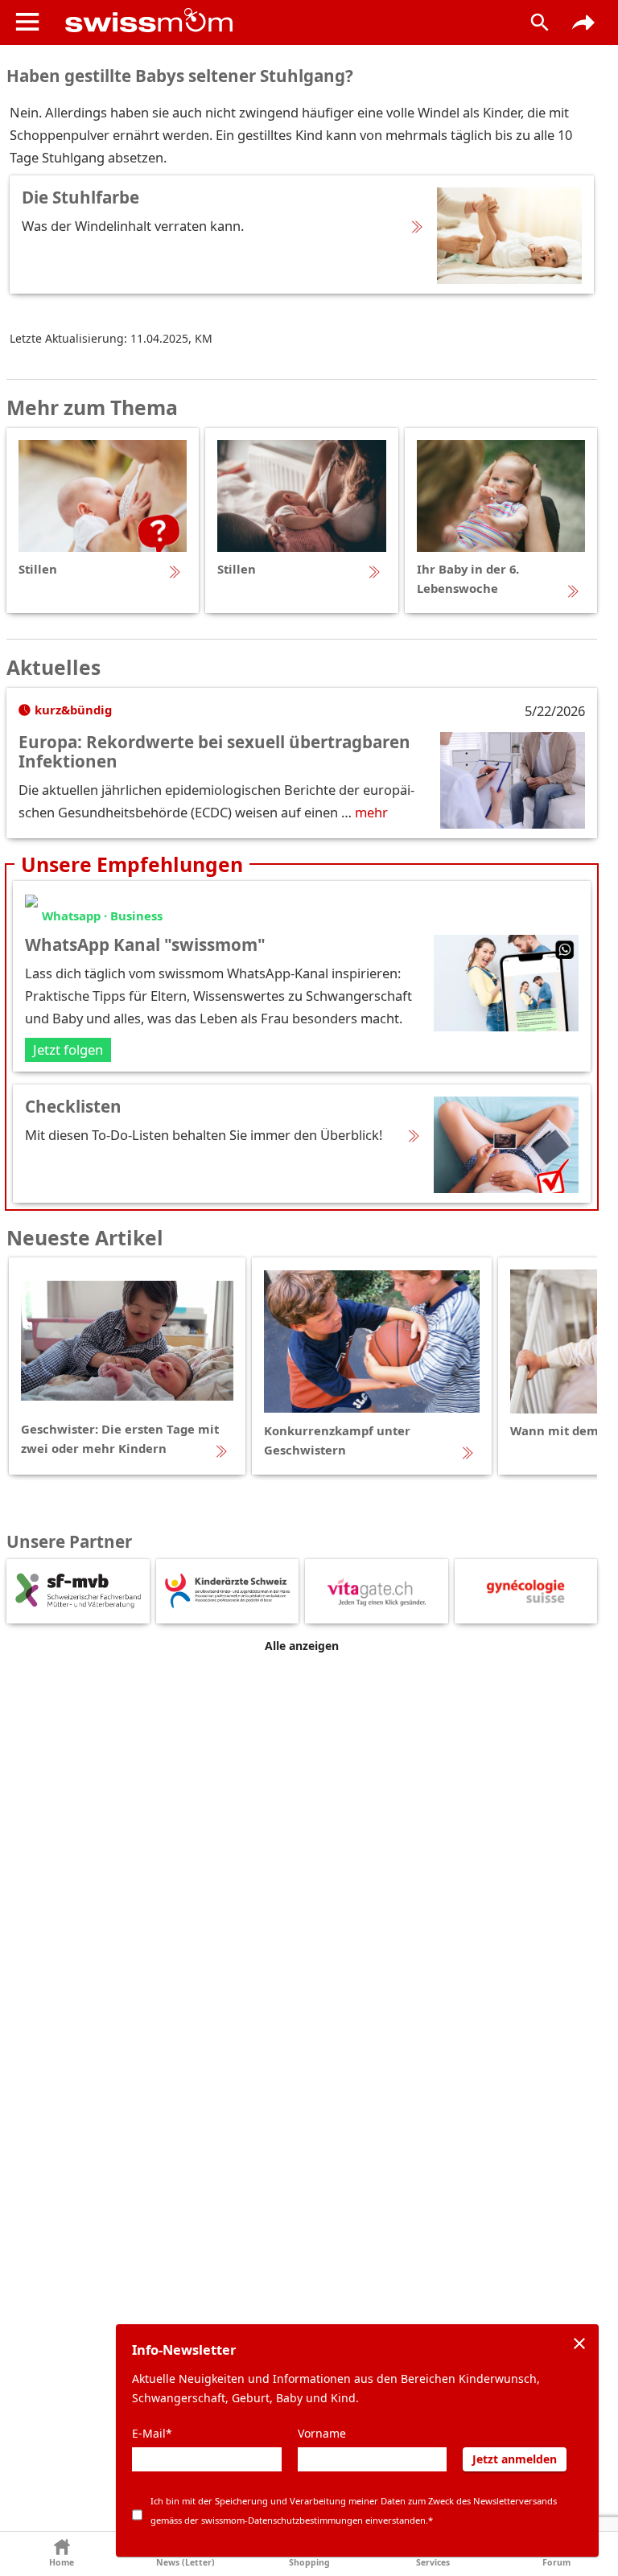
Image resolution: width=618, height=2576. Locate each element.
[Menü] (27, 22)
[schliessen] (579, 2344)
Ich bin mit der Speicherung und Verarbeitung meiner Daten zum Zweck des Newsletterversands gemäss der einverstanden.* (354, 2510)
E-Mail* (152, 2433)
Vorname (322, 2433)
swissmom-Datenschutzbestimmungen (282, 2520)
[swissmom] (280, 20)
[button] (62, 2554)
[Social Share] (583, 23)
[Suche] (540, 23)
